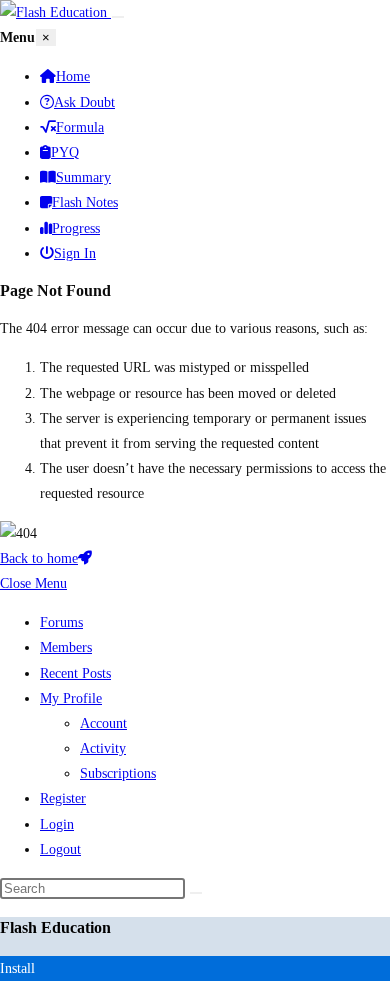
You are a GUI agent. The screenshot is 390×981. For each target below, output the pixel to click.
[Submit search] (196, 893)
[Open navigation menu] (118, 17)
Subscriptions (118, 773)
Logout (60, 849)
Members (66, 647)
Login (57, 824)
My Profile (71, 698)
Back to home (39, 558)
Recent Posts (75, 673)
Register (63, 798)
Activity (103, 748)
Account (103, 723)
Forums (61, 622)
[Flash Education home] (55, 12)
